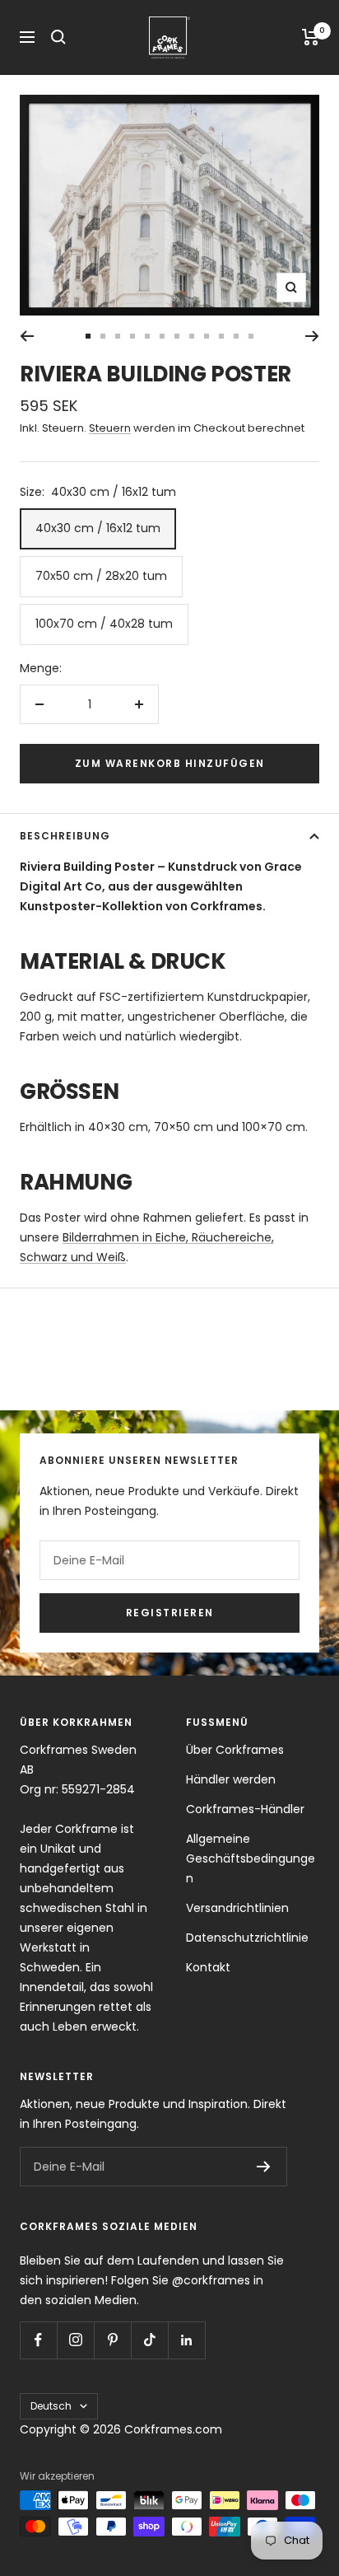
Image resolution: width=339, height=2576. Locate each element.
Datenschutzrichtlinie (247, 1938)
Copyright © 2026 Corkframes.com (121, 2429)
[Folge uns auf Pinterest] (112, 2340)
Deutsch (51, 2406)
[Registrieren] (264, 2167)
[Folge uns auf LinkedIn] (186, 2340)
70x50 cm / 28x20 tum (101, 576)
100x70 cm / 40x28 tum (104, 624)
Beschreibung (65, 836)
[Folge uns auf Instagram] (75, 2340)
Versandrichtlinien (237, 1908)
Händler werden (231, 1779)
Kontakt (208, 1967)
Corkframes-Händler (245, 1809)
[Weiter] (312, 336)
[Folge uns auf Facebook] (38, 2340)
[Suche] (58, 37)
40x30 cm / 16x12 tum (98, 528)
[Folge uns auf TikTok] (149, 2340)
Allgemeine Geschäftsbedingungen (251, 1858)
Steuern (110, 428)
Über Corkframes (235, 1750)
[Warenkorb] (311, 37)
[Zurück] (27, 336)
